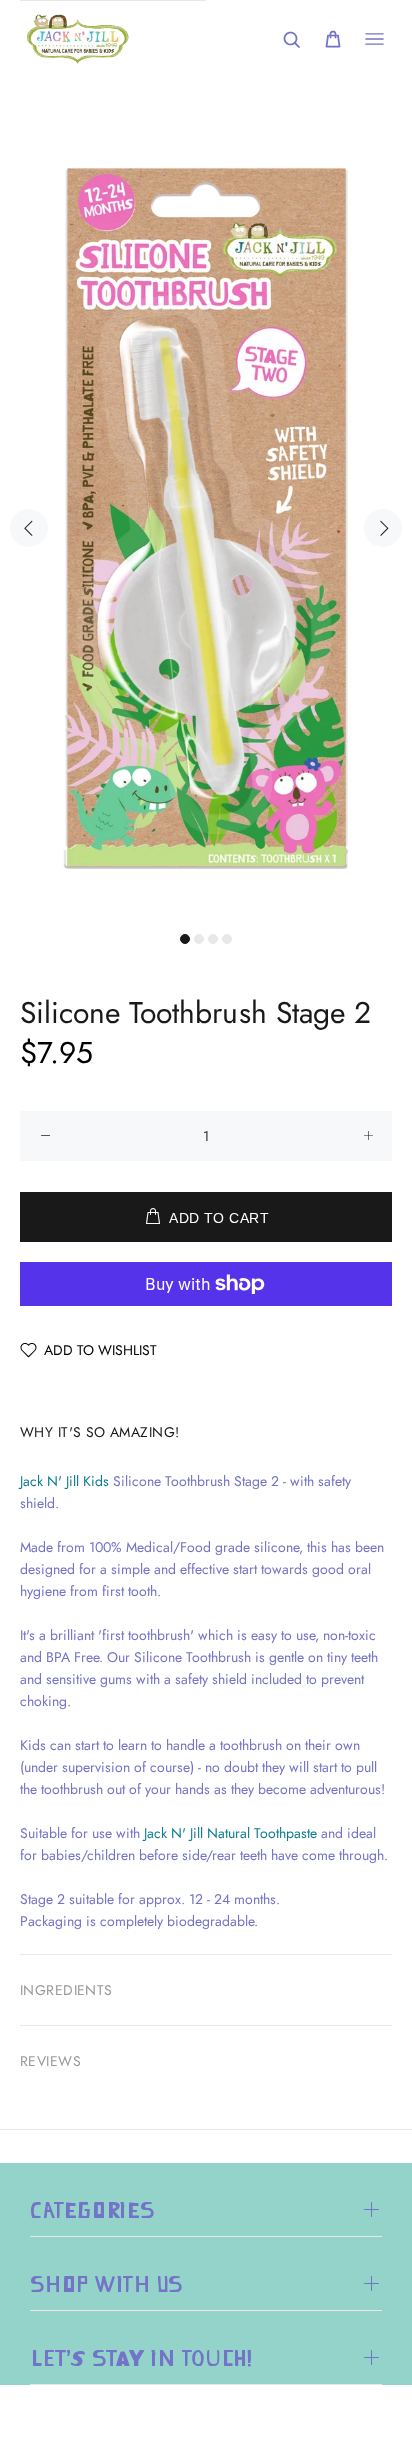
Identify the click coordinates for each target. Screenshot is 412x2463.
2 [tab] (199, 939)
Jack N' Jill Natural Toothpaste (230, 1833)
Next (383, 528)
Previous (29, 528)
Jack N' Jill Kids (64, 1481)
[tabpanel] (206, 516)
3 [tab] (213, 939)
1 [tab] (185, 939)
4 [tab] (227, 939)
